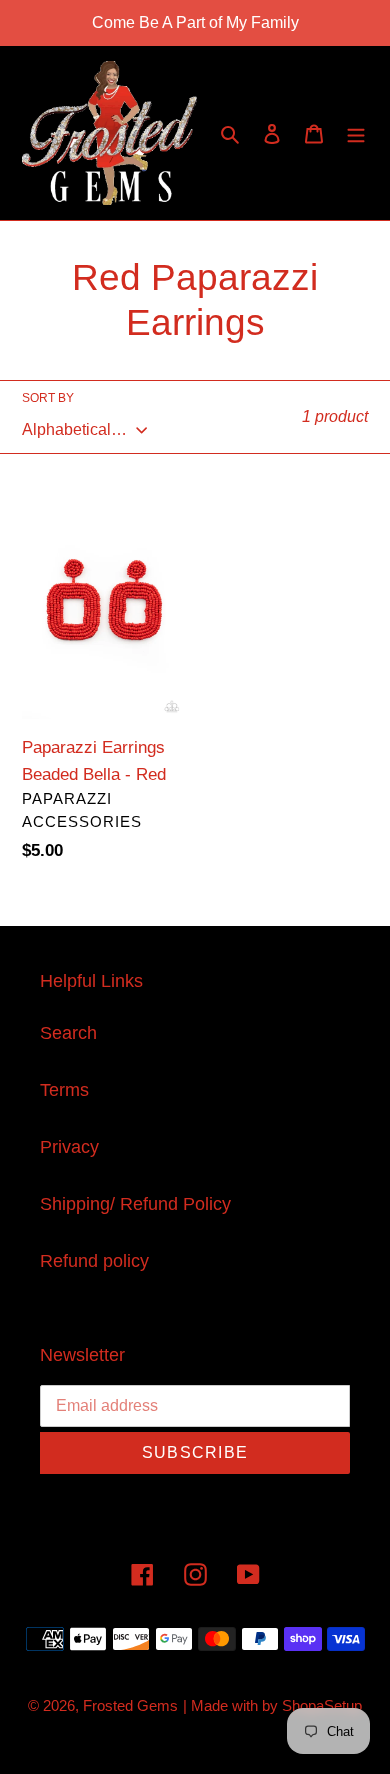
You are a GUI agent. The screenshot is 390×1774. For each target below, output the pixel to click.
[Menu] (356, 133)
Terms (64, 1090)
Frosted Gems (130, 1705)
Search (68, 1033)
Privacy (69, 1147)
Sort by (48, 398)
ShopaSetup (322, 1705)
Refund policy (94, 1261)
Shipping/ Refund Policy (135, 1204)
